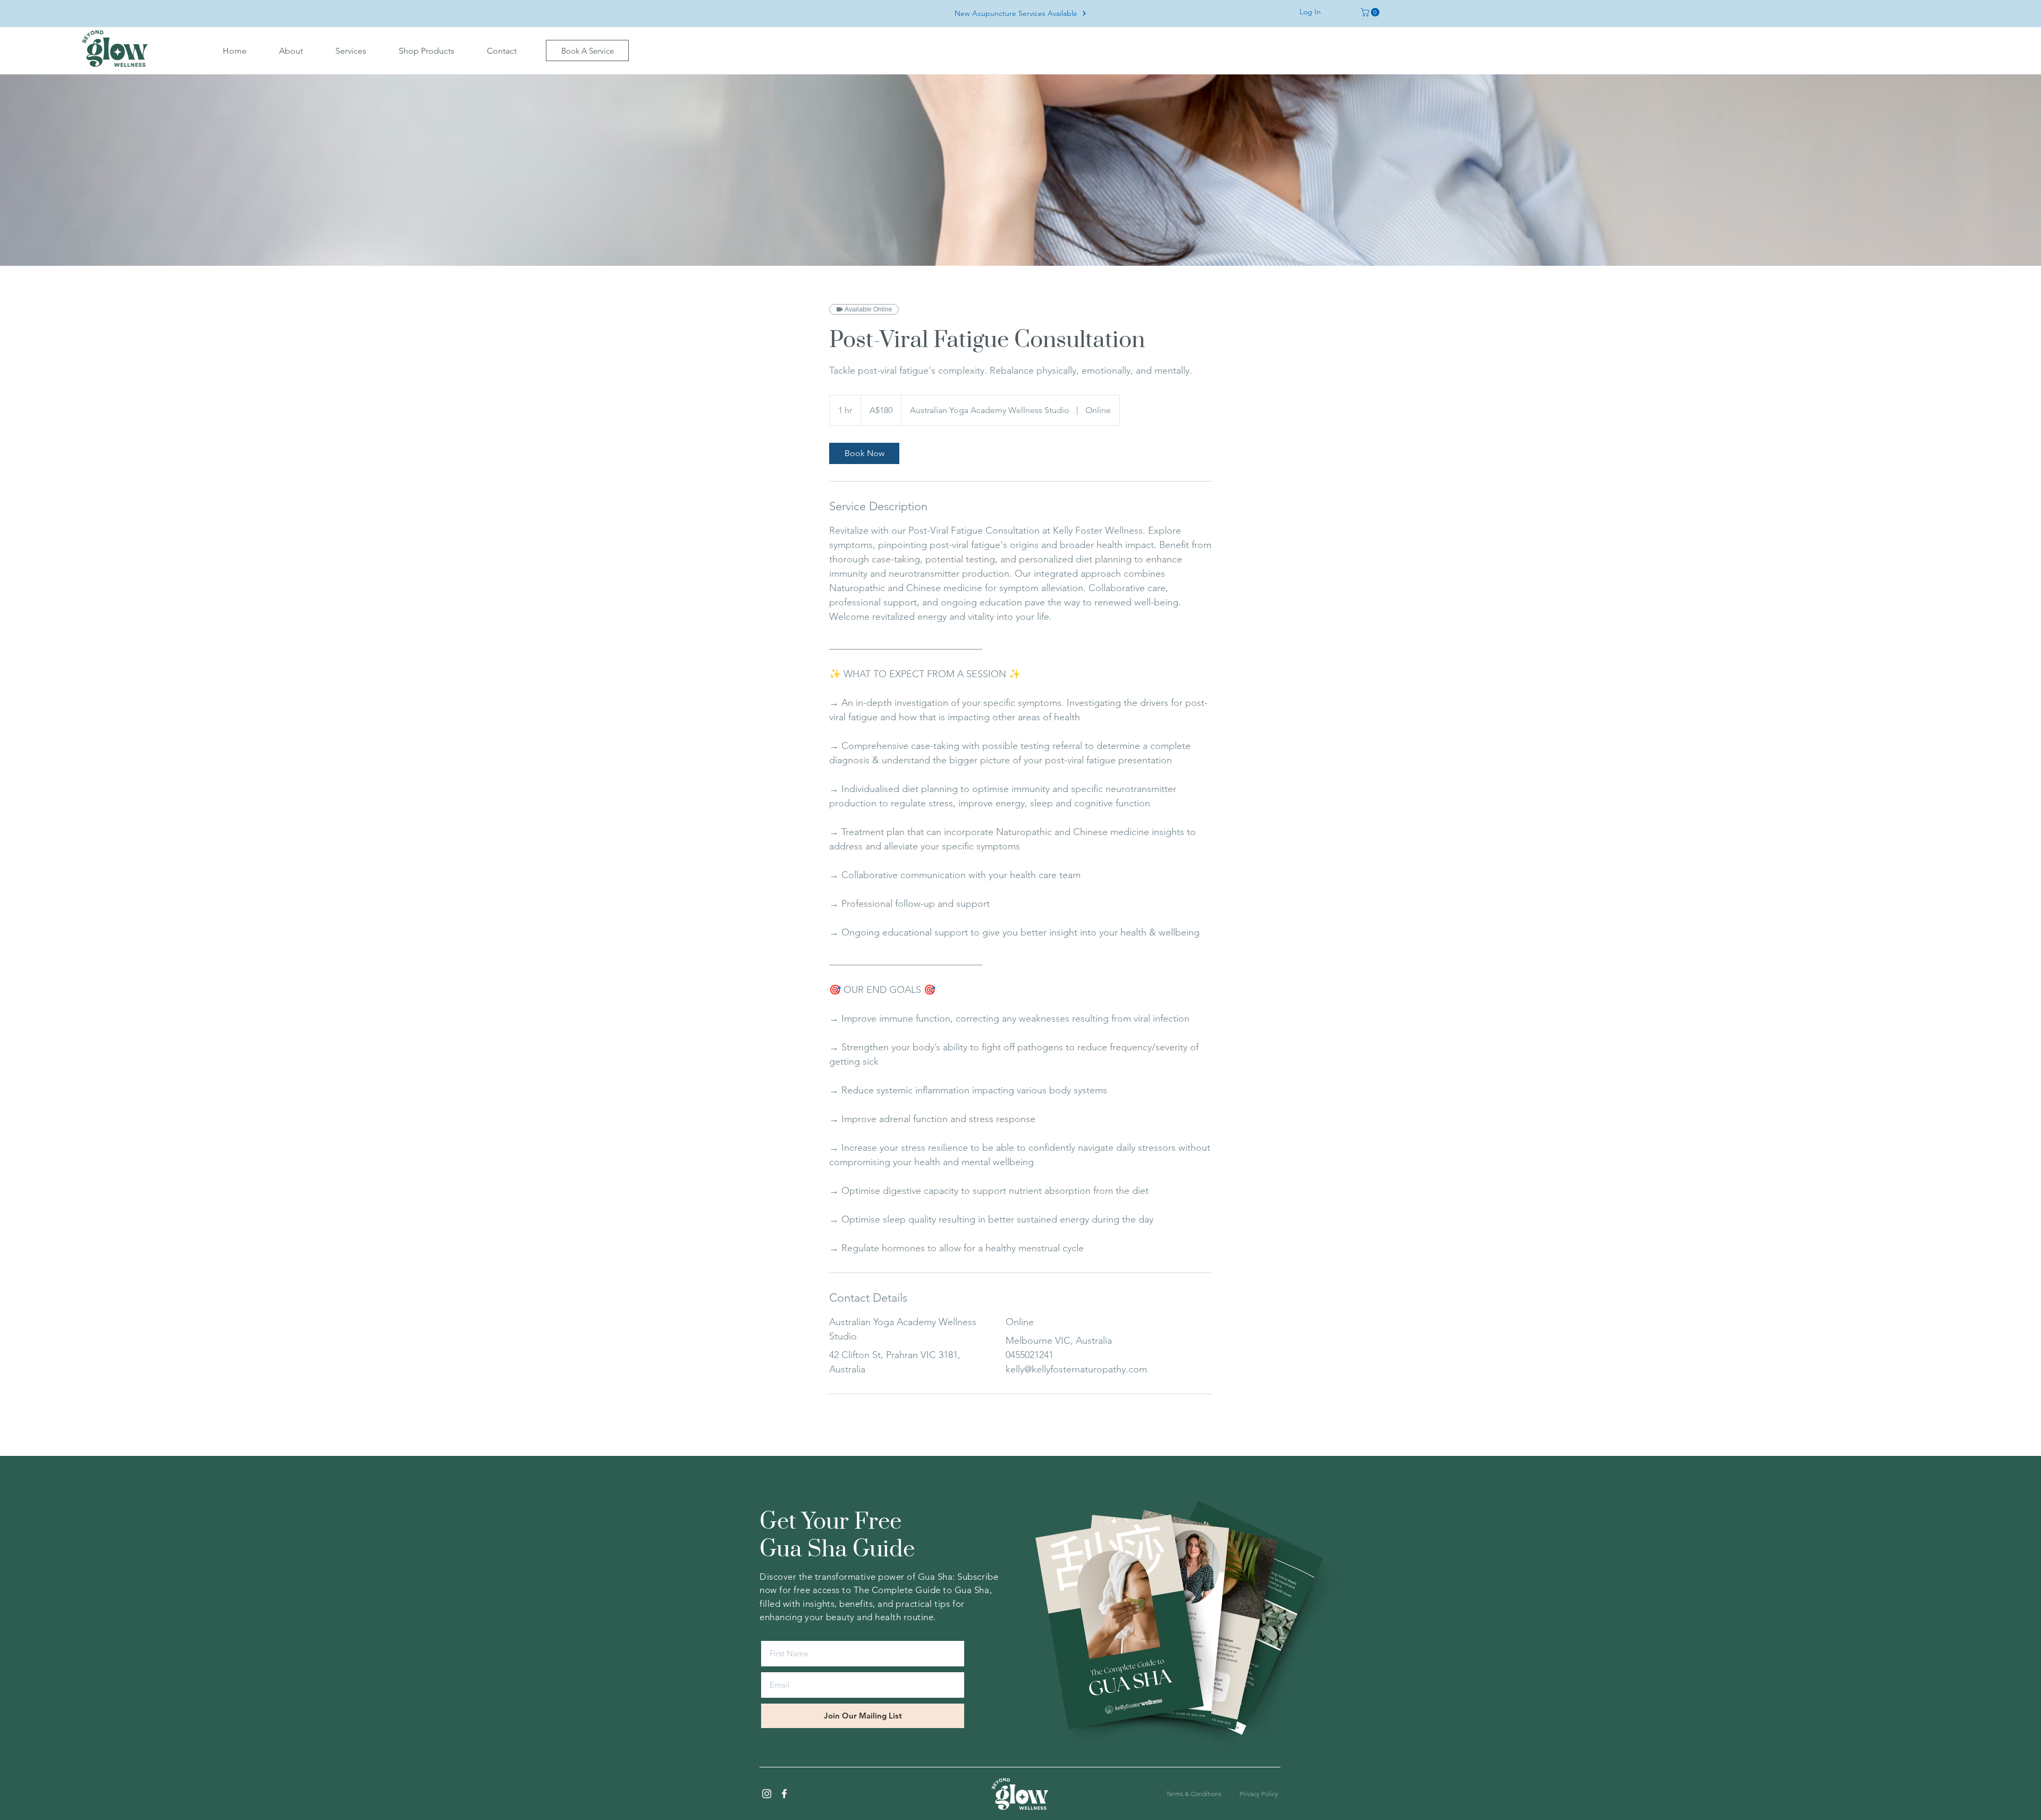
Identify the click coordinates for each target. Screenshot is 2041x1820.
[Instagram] (767, 1794)
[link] (864, 453)
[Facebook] (784, 1794)
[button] (291, 51)
